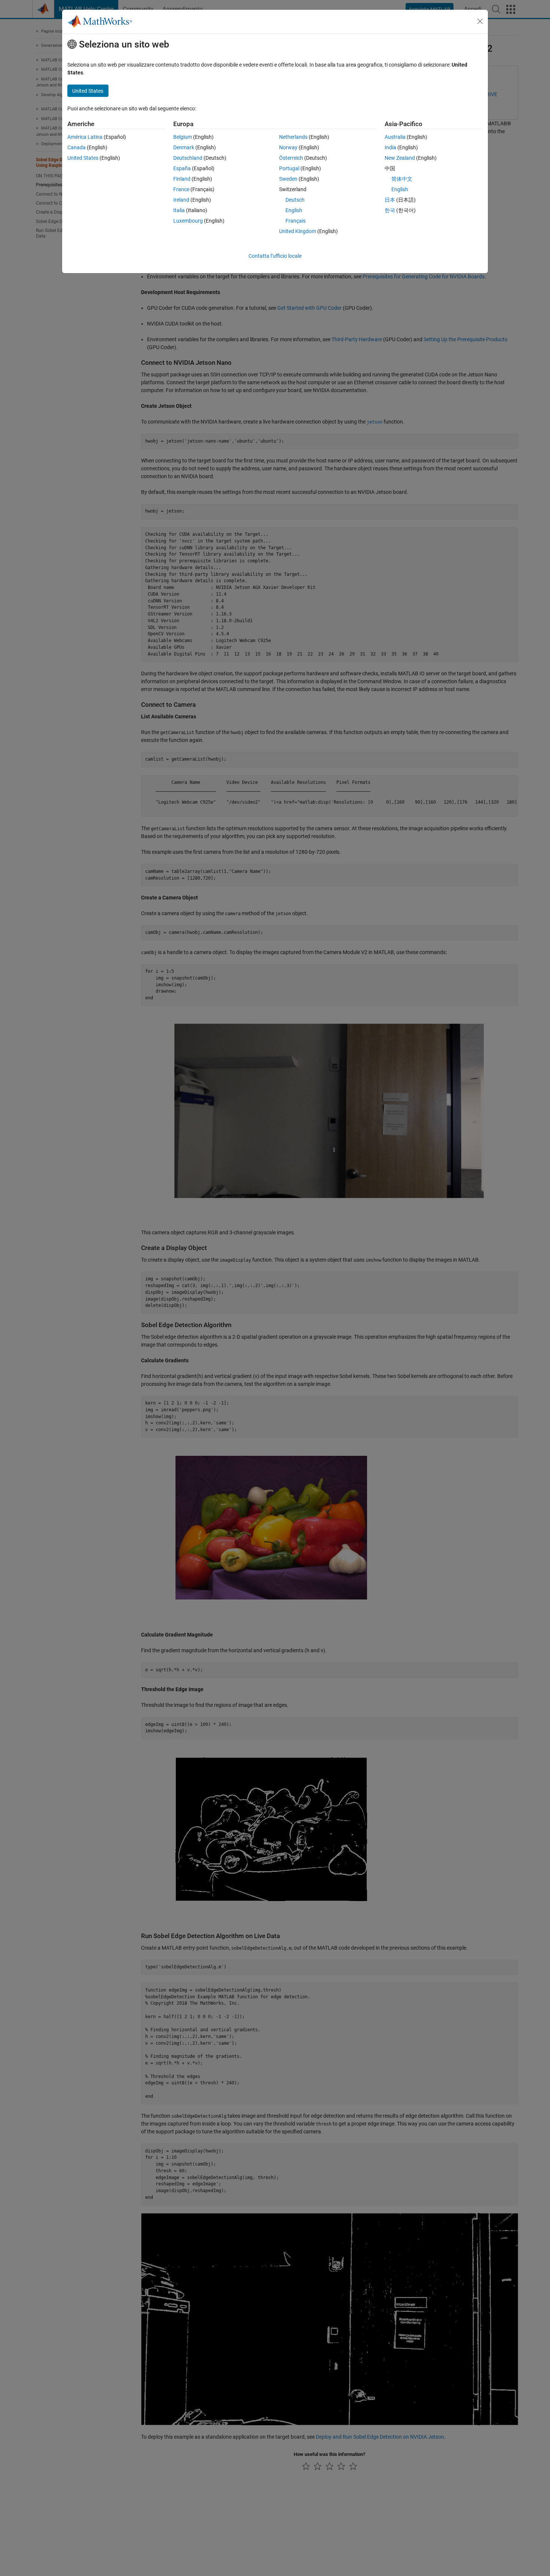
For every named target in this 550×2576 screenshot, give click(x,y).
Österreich (291, 158)
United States (83, 158)
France (181, 189)
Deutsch (295, 200)
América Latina (85, 137)
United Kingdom (298, 231)
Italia (179, 210)
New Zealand (400, 158)
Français (296, 221)
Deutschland (188, 158)
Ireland (181, 200)
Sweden (288, 179)
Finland (182, 179)
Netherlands (293, 137)
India (390, 147)
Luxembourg (188, 221)
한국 (390, 210)
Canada (77, 147)
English (294, 210)
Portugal (289, 168)
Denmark (184, 147)
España (182, 168)
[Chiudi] (480, 21)
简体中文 (402, 179)
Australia (395, 137)
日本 (390, 200)
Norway (288, 147)
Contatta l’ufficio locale (275, 256)
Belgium (183, 137)
